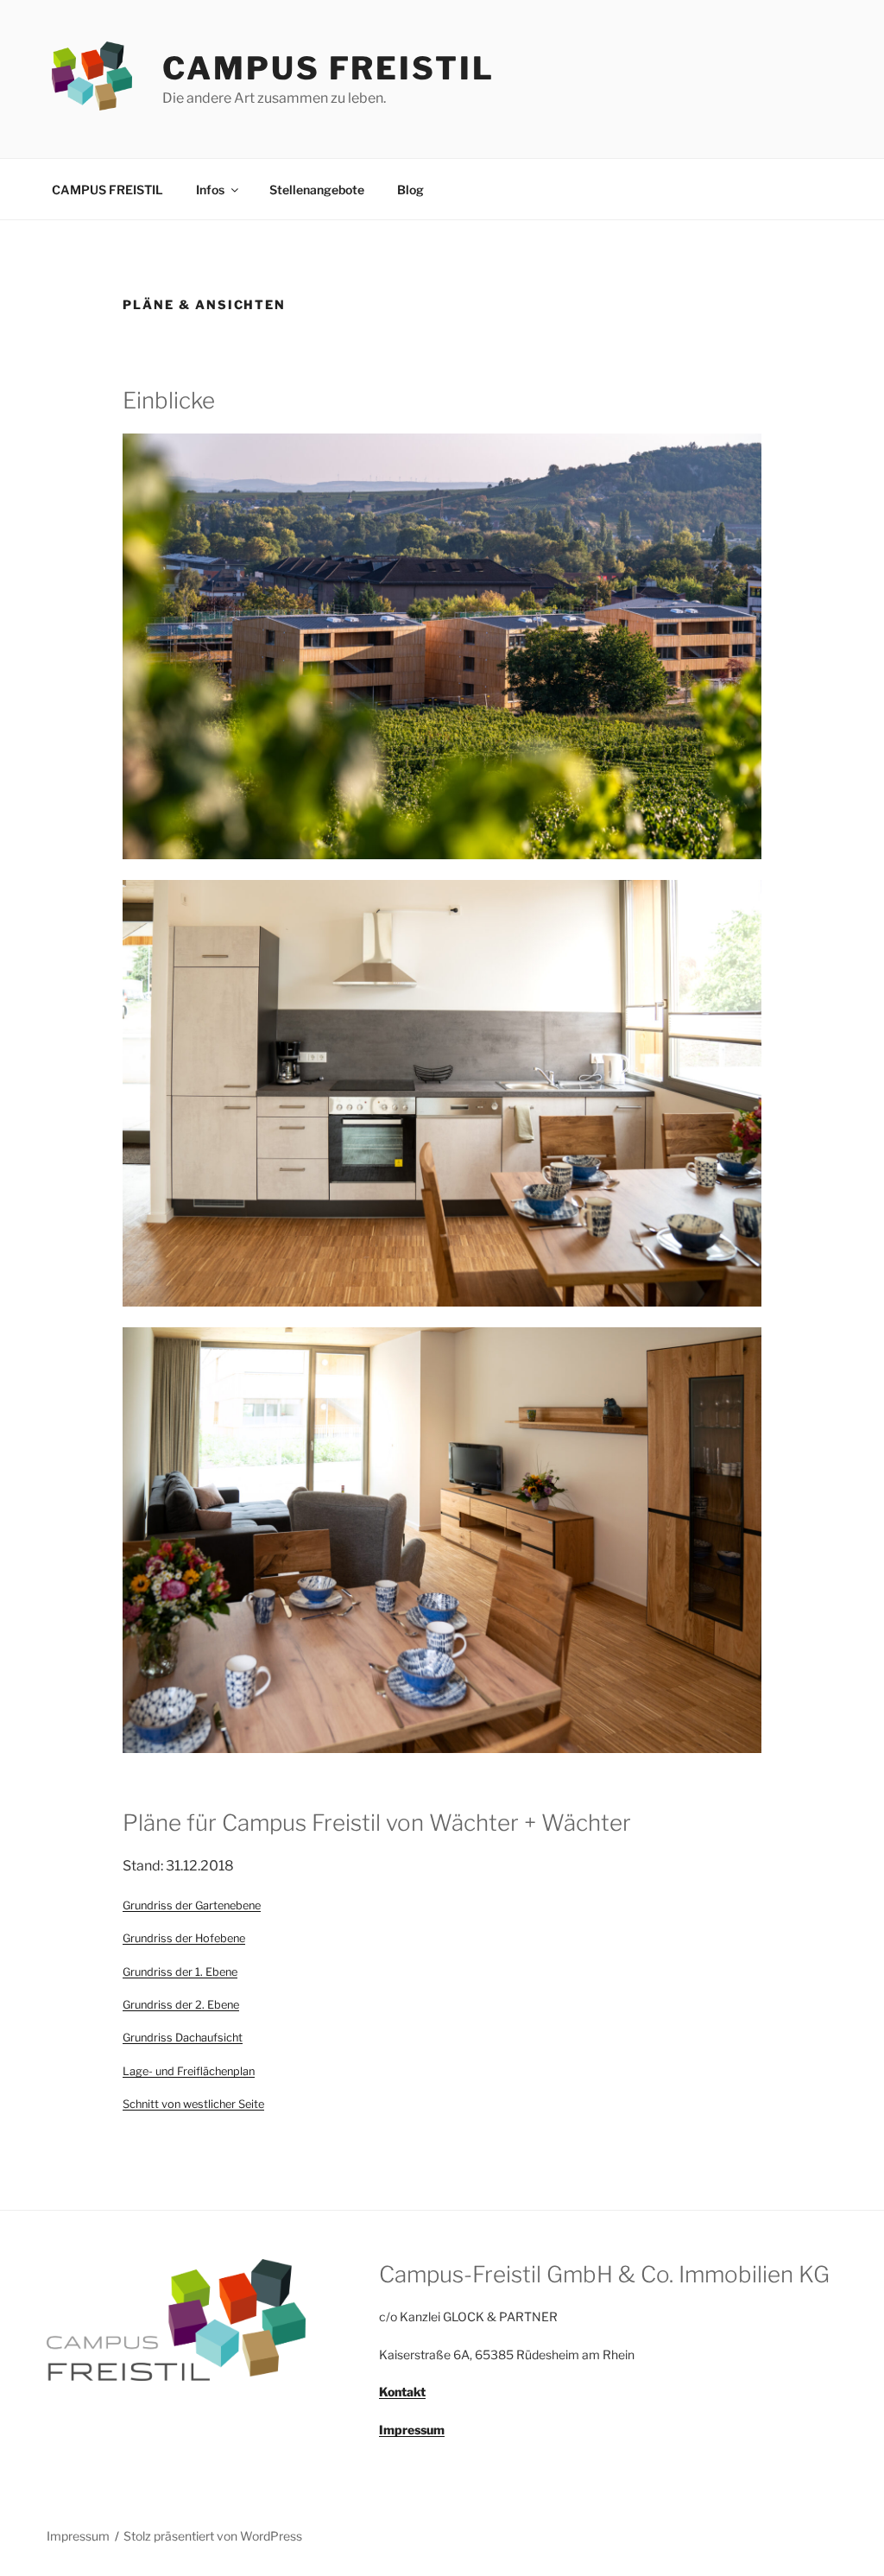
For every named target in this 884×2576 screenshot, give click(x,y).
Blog (410, 190)
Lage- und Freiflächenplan (189, 2071)
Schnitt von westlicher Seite (193, 2104)
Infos (210, 190)
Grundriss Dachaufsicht (183, 2038)
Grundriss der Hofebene (184, 1938)
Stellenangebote (317, 190)
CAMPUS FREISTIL (328, 68)
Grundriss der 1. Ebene (180, 1972)
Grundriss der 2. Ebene (181, 2005)
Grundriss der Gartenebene (192, 1905)
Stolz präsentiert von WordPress (213, 2536)
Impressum (78, 2536)
